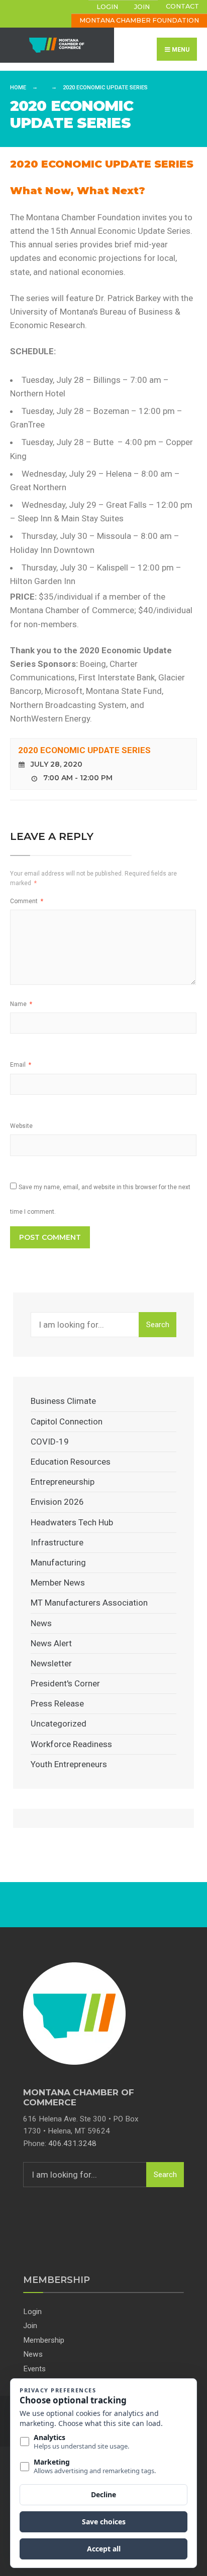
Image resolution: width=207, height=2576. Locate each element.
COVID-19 (50, 1442)
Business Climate (63, 1401)
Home (18, 88)
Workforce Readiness (71, 1744)
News (41, 1623)
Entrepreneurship (63, 1482)
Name (21, 1004)
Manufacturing (58, 1562)
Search (158, 1325)
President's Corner (65, 1683)
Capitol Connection (67, 1421)
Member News (58, 1583)
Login (107, 7)
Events (34, 2369)
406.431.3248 (72, 2143)
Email (21, 1065)
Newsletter (51, 1663)
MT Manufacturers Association (89, 1603)
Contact (182, 6)
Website (21, 1126)
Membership (44, 2340)
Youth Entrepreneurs (69, 1764)
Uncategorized (59, 1724)
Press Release (57, 1703)
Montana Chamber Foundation (139, 20)
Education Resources (71, 1462)
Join (142, 7)
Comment (27, 901)
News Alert (51, 1643)
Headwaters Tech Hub (72, 1522)
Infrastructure (57, 1542)
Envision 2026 (57, 1502)
